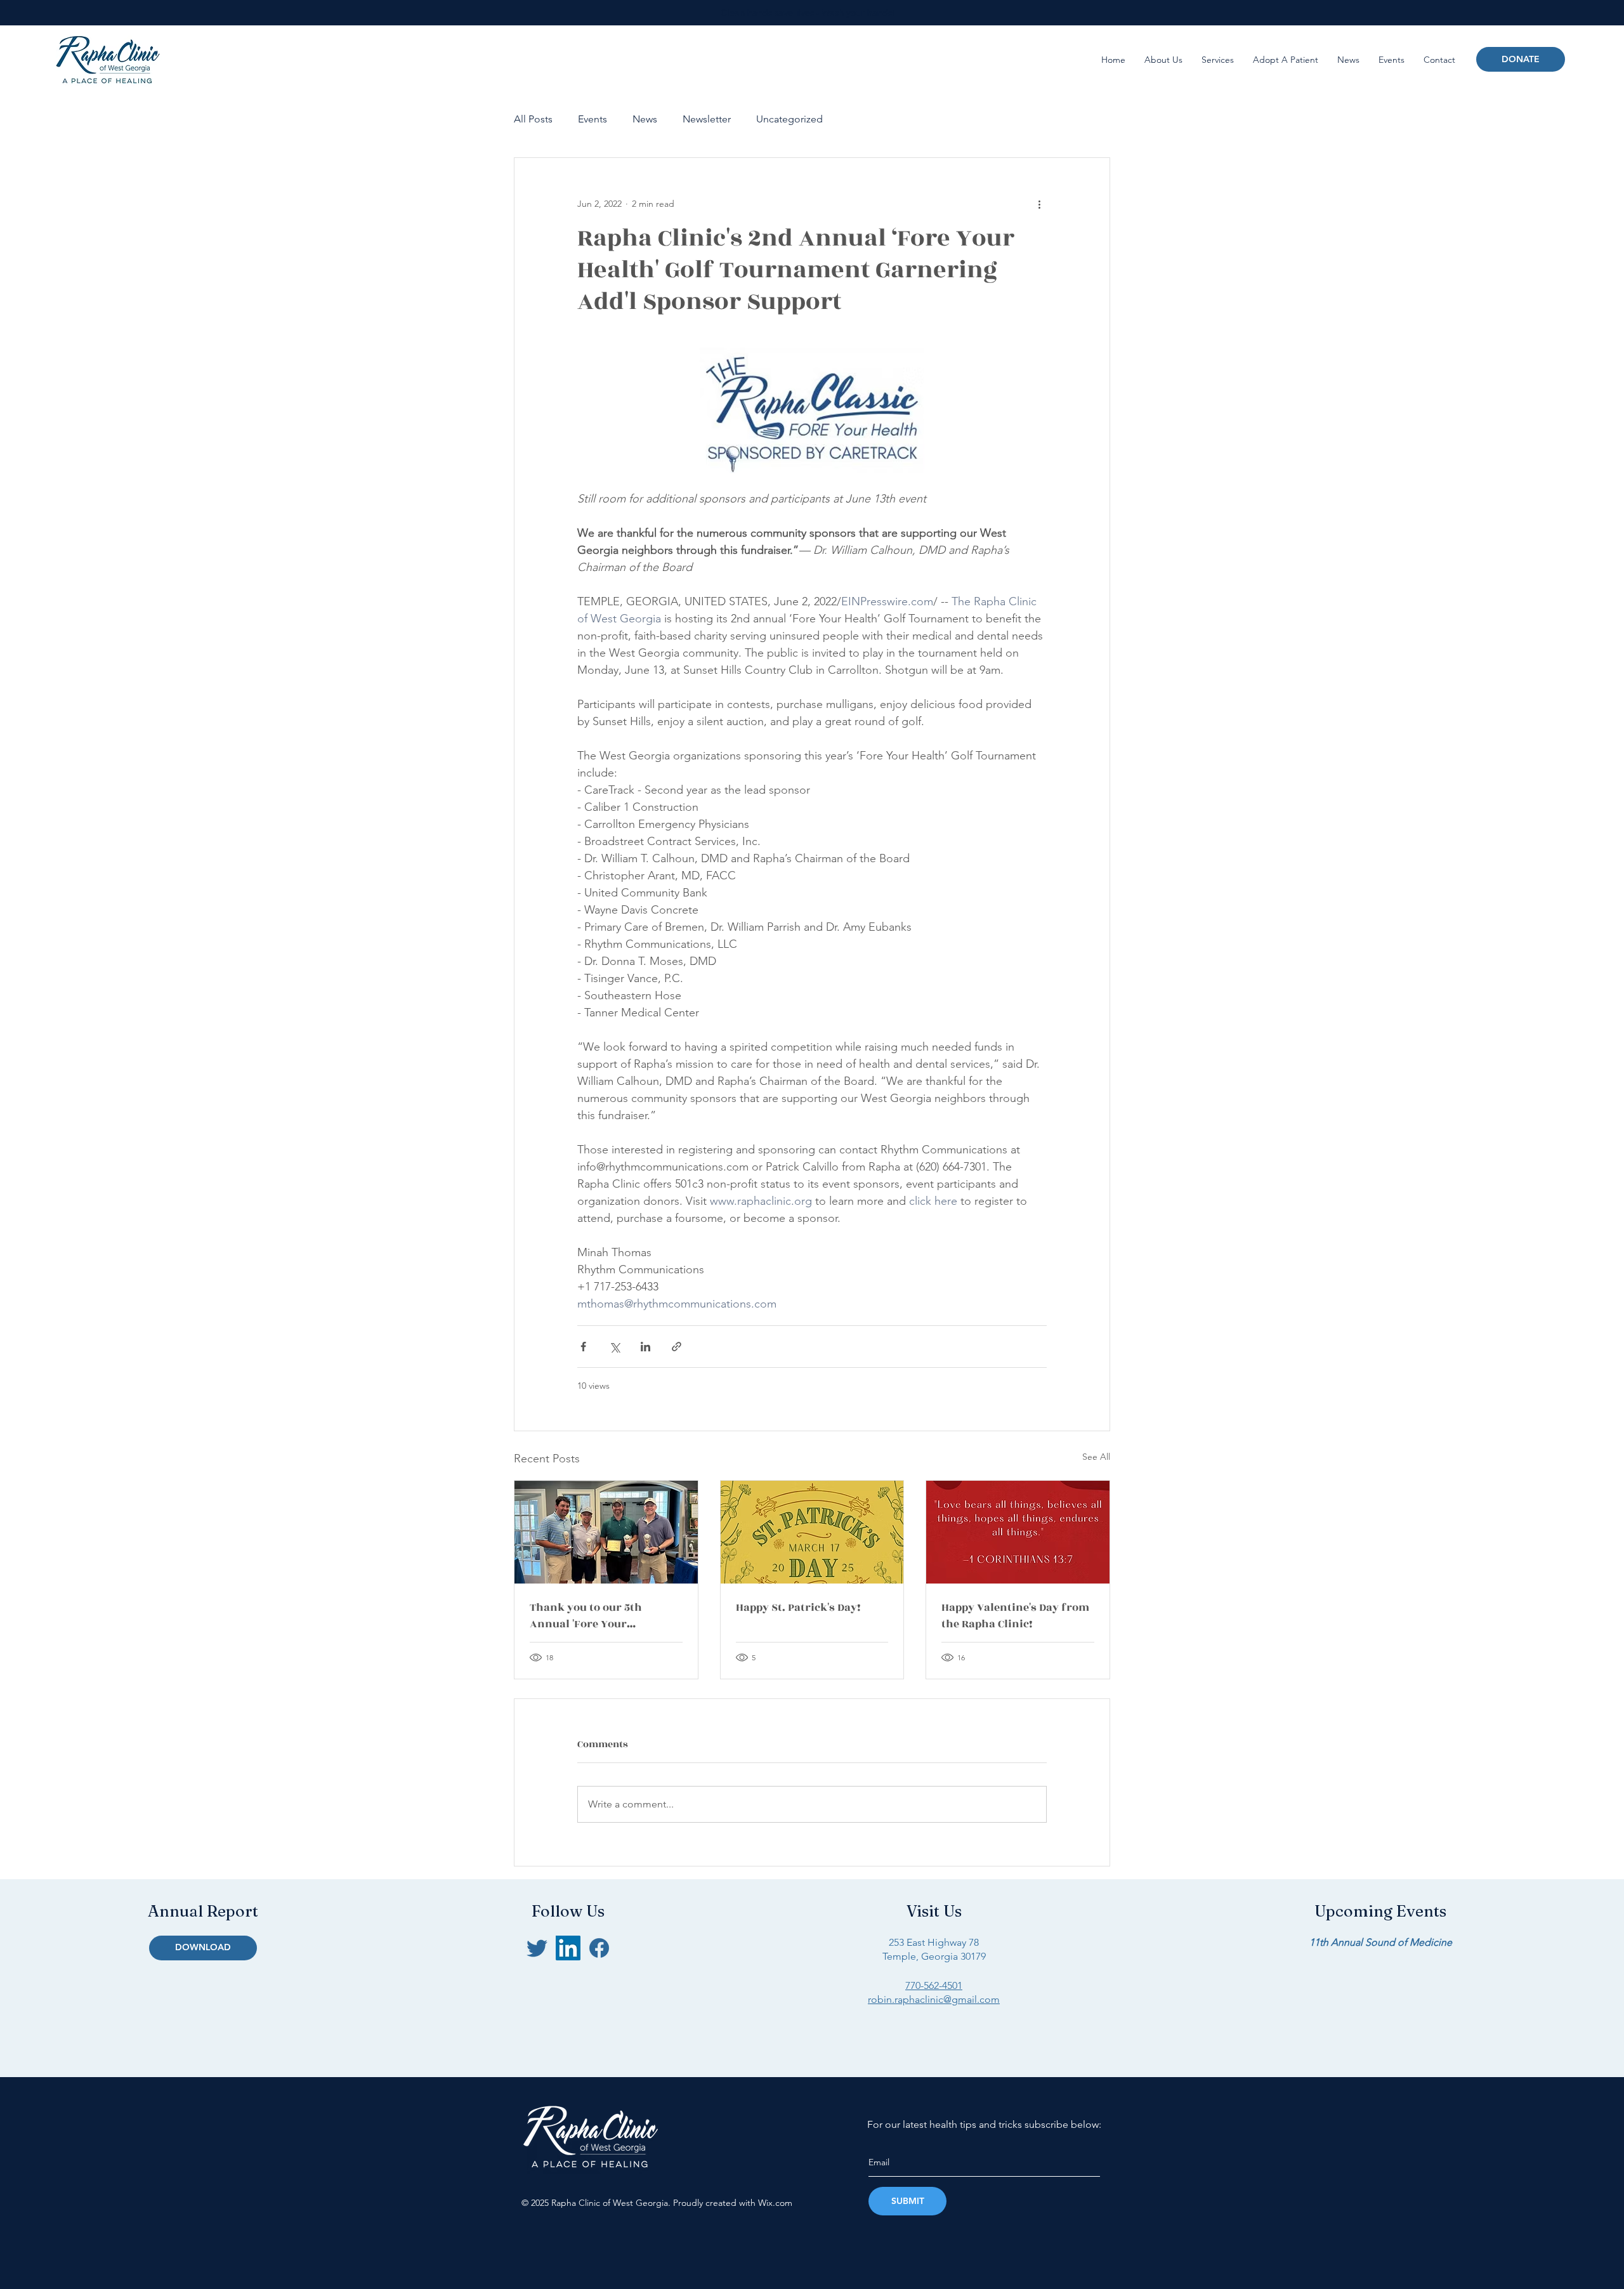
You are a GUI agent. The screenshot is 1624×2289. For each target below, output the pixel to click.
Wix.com (775, 2203)
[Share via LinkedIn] (645, 1347)
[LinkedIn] (568, 1948)
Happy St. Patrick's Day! (798, 1608)
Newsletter (707, 119)
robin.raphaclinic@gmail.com (934, 1999)
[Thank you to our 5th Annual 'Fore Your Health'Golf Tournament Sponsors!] (606, 1532)
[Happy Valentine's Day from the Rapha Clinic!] (1018, 1532)
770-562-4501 (934, 1985)
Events (593, 119)
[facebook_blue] (599, 1948)
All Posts (533, 119)
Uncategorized (789, 119)
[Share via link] (677, 1347)
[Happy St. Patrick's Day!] (812, 1532)
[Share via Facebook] (583, 1347)
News (645, 119)
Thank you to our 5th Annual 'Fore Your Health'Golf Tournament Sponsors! (595, 1616)
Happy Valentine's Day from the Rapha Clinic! (1015, 1616)
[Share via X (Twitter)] (614, 1347)
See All (1096, 1457)
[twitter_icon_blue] (537, 1948)
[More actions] (1039, 204)
